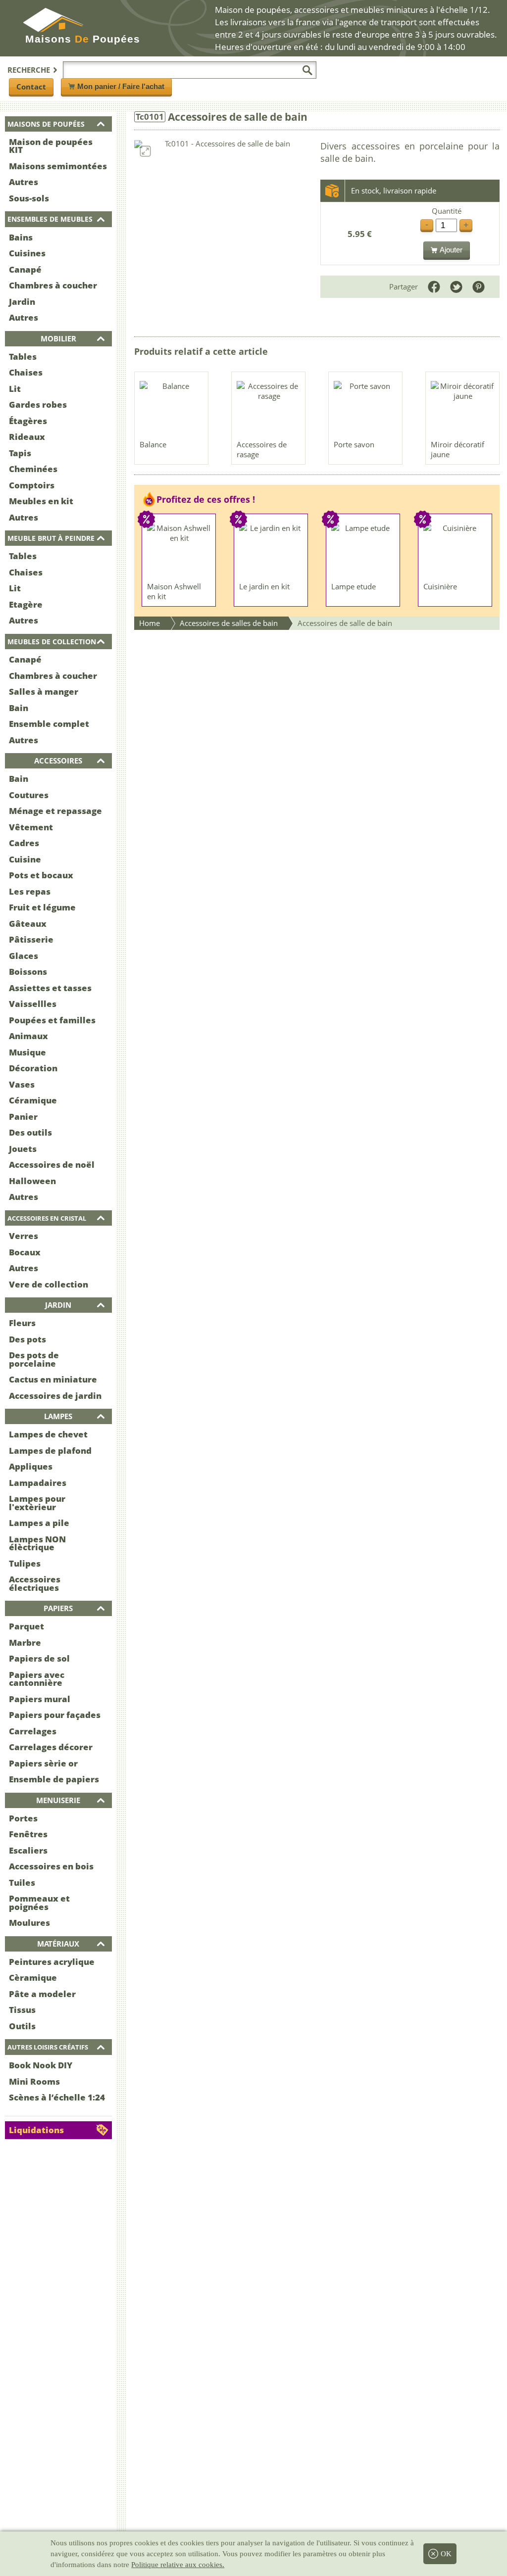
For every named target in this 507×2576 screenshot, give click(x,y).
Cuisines (27, 253)
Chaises (26, 372)
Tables (23, 357)
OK (446, 2554)
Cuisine (25, 859)
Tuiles (22, 1883)
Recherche (29, 70)
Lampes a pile (39, 1523)
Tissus (22, 2010)
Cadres (24, 843)
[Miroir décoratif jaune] (463, 408)
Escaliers (28, 1850)
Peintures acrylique (52, 1962)
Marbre (25, 1643)
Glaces (24, 956)
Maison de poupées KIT (51, 146)
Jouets (23, 1149)
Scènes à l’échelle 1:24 (57, 2097)
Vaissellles (33, 1004)
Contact (31, 87)
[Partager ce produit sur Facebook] (434, 287)
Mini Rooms (34, 2081)
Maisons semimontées (58, 166)
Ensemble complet (49, 724)
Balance (153, 444)
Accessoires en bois (51, 1866)
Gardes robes (38, 405)
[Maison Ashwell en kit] (179, 550)
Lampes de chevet (48, 1434)
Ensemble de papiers (54, 1779)
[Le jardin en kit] (271, 550)
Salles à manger (44, 692)
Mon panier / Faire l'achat (121, 86)
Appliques (31, 1466)
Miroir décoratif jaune (457, 449)
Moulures (29, 1923)
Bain (19, 708)
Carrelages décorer (51, 1747)
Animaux (28, 1036)
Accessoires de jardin (55, 1396)
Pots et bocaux (41, 875)
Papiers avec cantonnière (37, 1679)
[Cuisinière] (456, 550)
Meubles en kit (41, 501)
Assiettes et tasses (50, 988)
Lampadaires (38, 1483)
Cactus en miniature (53, 1379)
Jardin (22, 302)
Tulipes (25, 1563)
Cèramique (33, 1978)
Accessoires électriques (35, 1583)
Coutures (29, 795)
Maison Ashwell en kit (174, 591)
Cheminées (33, 469)
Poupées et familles (52, 1020)
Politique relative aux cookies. (178, 2565)
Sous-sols (29, 198)
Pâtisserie (31, 939)
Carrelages (33, 1731)
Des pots (27, 1339)
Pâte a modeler (42, 1994)
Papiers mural (40, 1699)
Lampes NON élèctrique (37, 1543)
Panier (23, 1117)
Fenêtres (28, 1834)
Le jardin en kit (264, 586)
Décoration (33, 1068)
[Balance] (172, 408)
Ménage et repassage (55, 811)
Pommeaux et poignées (39, 1903)
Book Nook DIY (41, 2065)
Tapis (20, 453)
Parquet (26, 1626)
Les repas (30, 891)
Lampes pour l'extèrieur (37, 1503)
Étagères (28, 421)
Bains (21, 237)
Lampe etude (354, 586)
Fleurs (22, 1323)
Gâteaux (28, 924)
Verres (24, 1236)
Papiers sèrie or (43, 1763)
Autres (24, 182)
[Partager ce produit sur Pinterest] (479, 287)
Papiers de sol (39, 1658)
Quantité (447, 211)
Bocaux (25, 1252)
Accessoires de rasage (262, 449)
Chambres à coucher (53, 285)
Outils (22, 2026)
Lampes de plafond (50, 1451)
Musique (27, 1052)
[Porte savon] (366, 408)
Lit (15, 389)
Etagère (26, 604)
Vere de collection (49, 1284)
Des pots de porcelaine (34, 1359)
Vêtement (31, 827)
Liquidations (36, 2130)
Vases (22, 1084)
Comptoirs (32, 485)
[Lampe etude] (363, 550)
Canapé (25, 269)
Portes (23, 1818)
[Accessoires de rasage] (269, 408)
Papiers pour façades (55, 1715)
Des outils (30, 1132)
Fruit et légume (42, 907)
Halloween (32, 1181)
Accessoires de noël (52, 1165)
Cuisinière (440, 586)
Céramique (33, 1100)
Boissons (28, 972)
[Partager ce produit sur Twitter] (456, 287)
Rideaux (27, 437)
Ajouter (451, 250)
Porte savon (354, 444)
